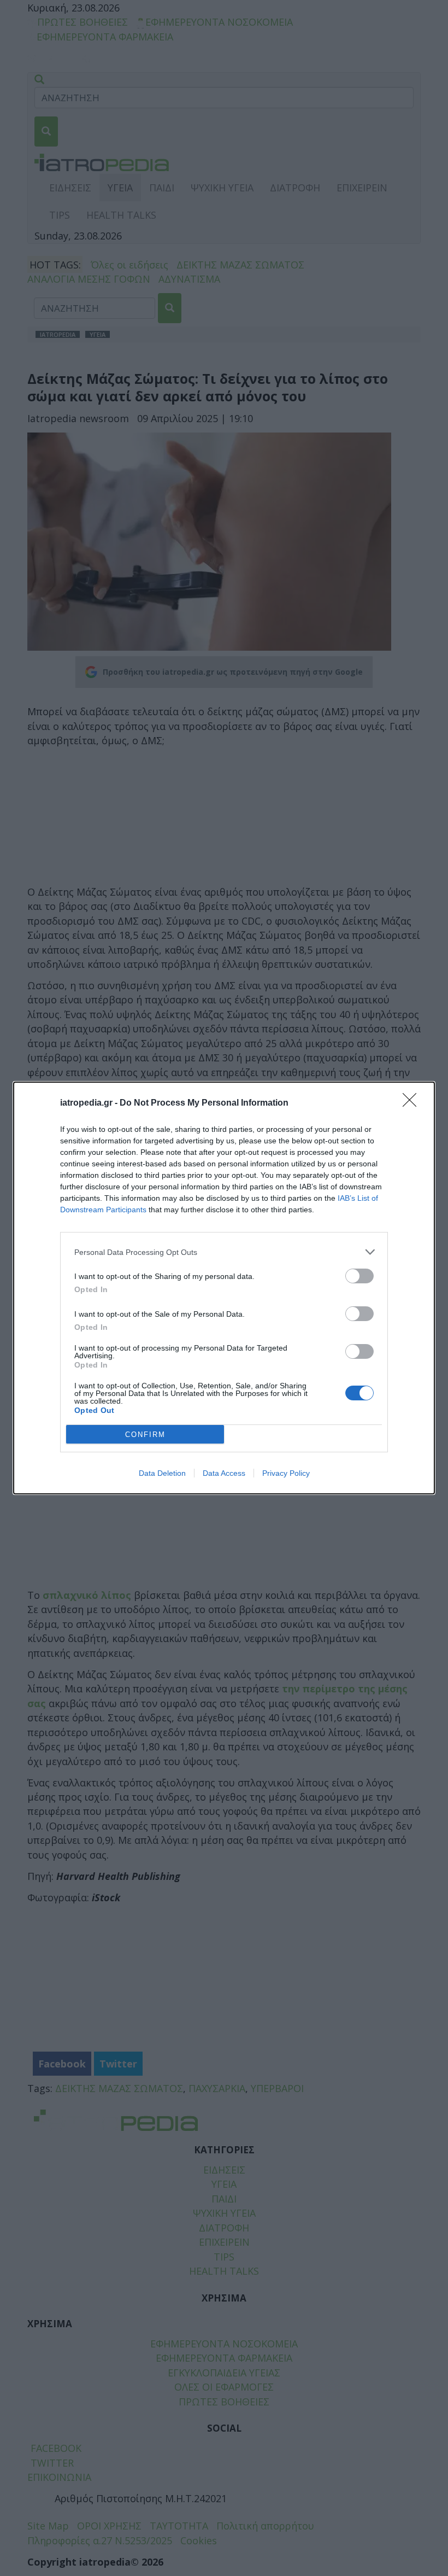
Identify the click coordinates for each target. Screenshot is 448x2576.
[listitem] (224, 1252)
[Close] (413, 1103)
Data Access (224, 1473)
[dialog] (224, 1288)
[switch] (359, 1276)
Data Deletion (162, 1473)
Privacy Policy (286, 1473)
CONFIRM (145, 1435)
